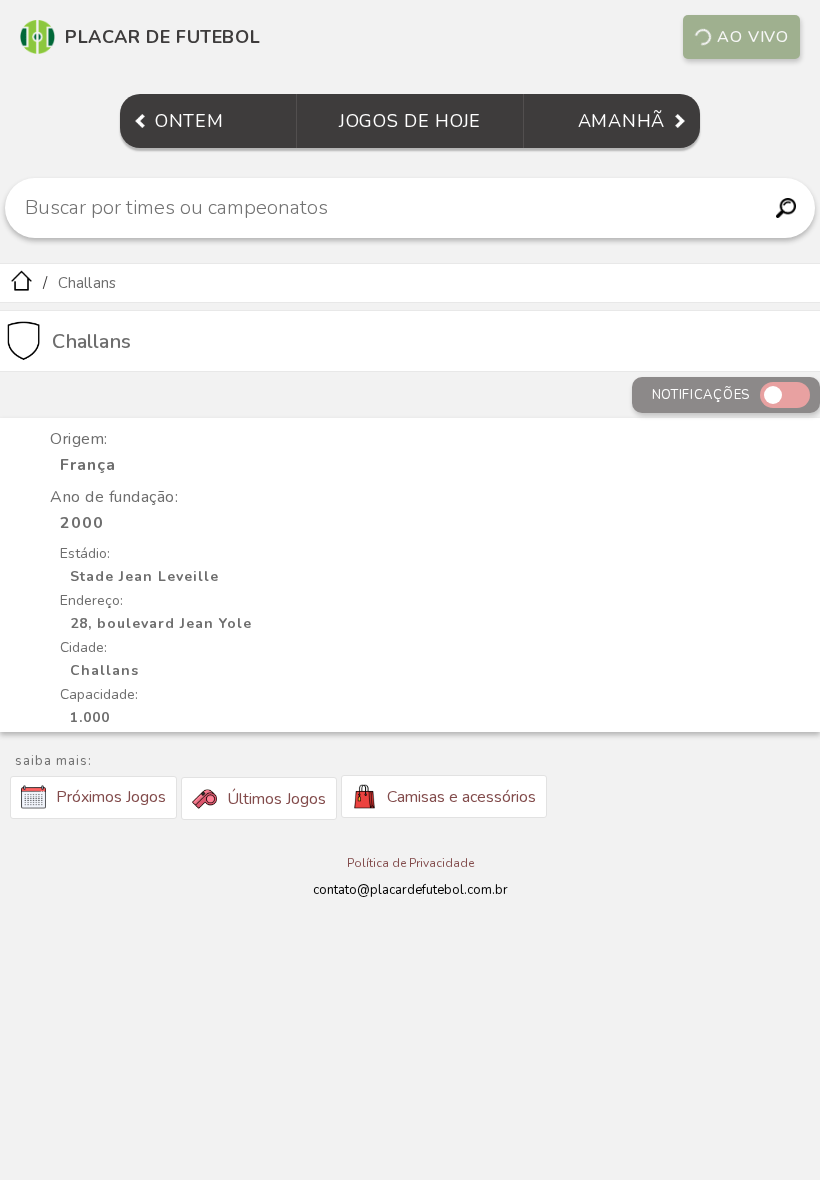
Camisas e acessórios (461, 797)
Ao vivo (753, 37)
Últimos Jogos (276, 799)
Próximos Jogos (111, 797)
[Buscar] (785, 208)
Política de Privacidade (410, 863)
